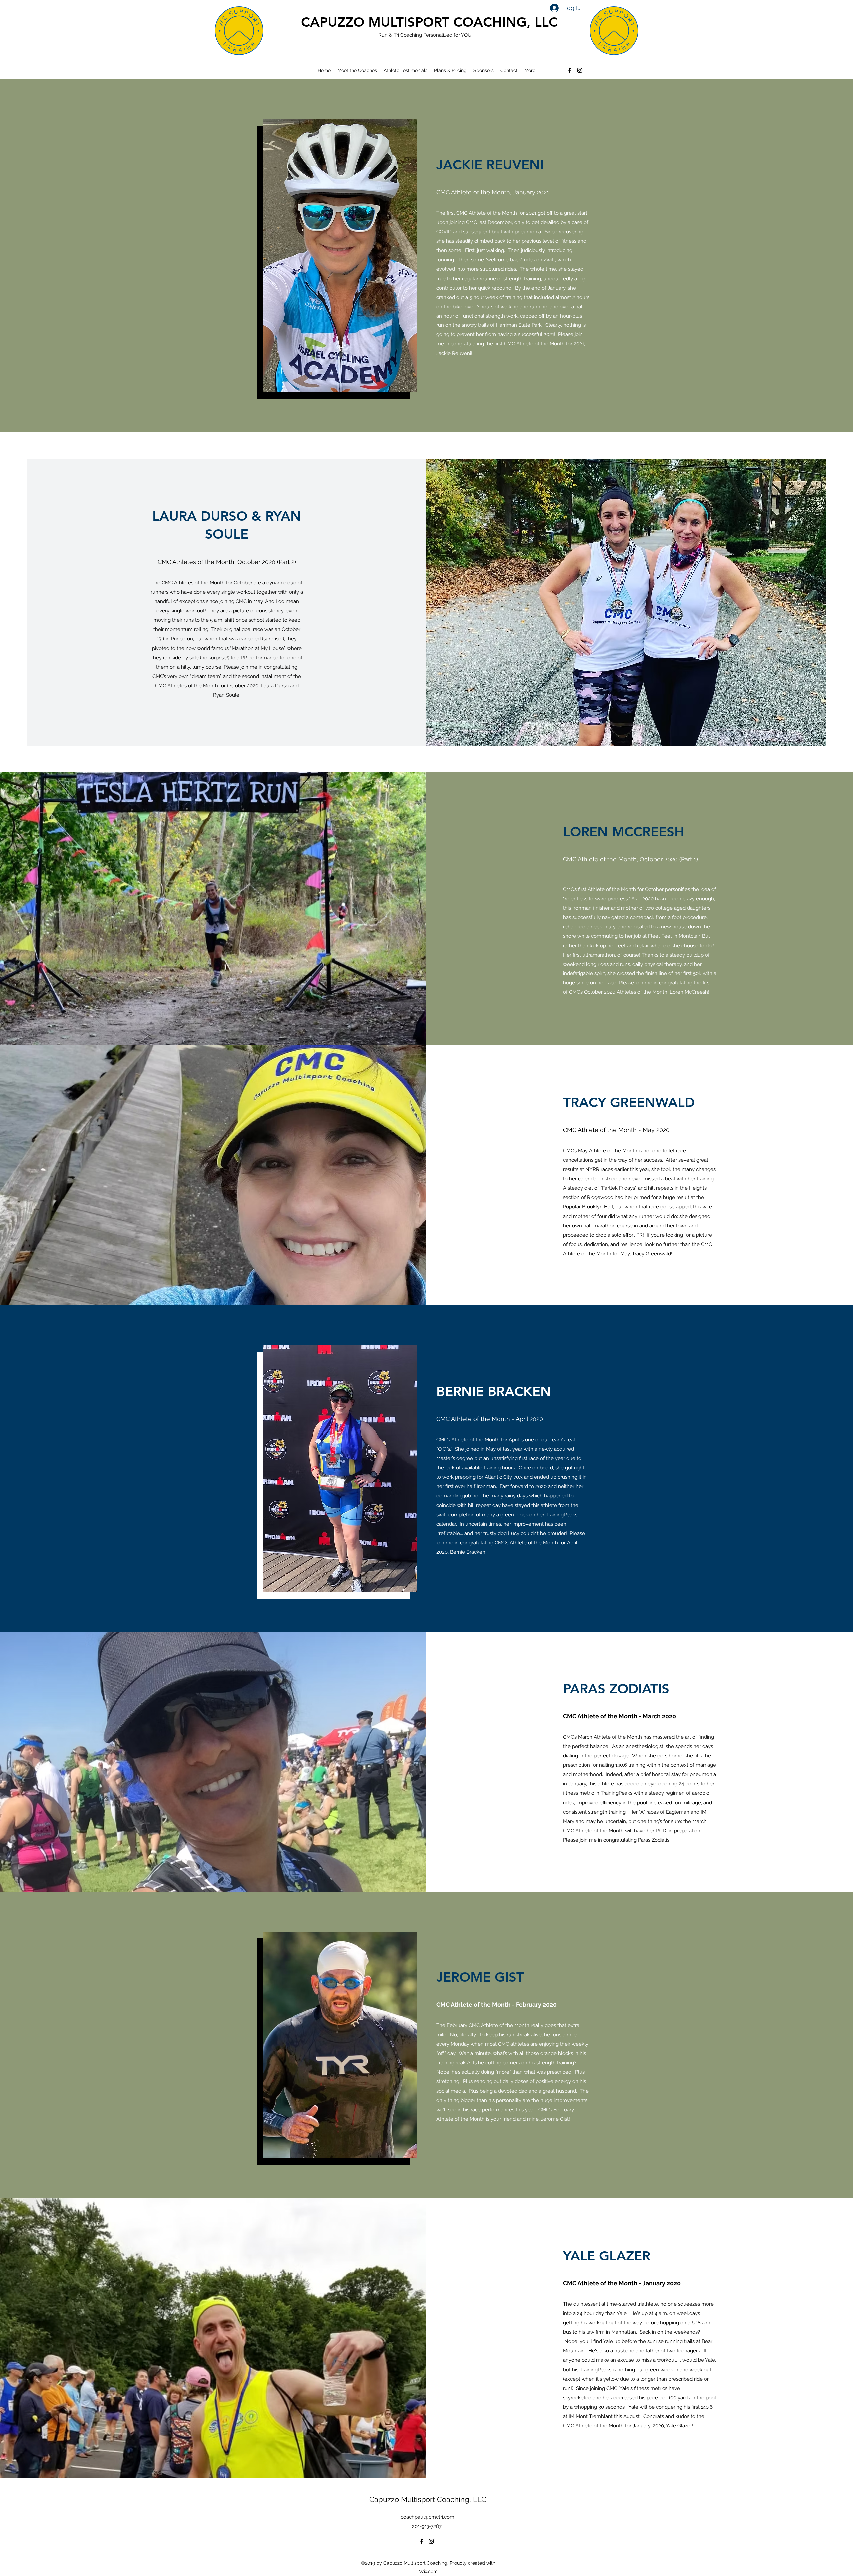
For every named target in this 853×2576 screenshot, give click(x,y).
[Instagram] (580, 70)
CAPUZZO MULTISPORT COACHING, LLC (429, 22)
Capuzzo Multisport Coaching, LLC (428, 2499)
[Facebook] (570, 70)
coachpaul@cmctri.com (427, 2517)
